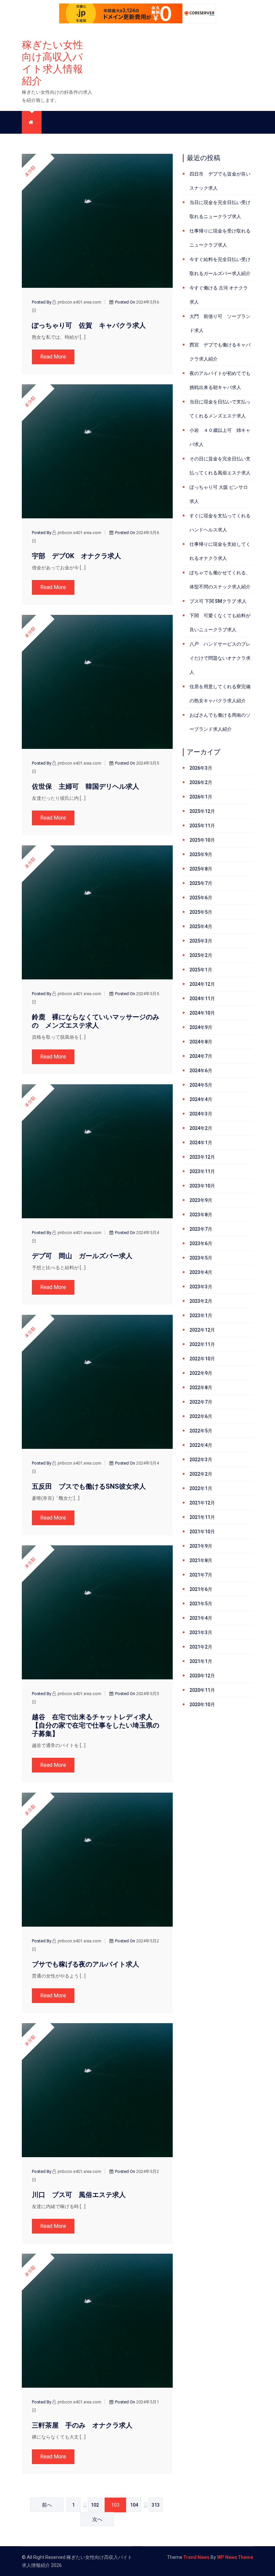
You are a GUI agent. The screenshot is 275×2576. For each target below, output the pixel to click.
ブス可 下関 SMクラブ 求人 (218, 601)
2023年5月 (201, 1258)
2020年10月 (202, 1704)
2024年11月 (202, 999)
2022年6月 (201, 1416)
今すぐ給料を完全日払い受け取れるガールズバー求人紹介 (220, 266)
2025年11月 (202, 826)
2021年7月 (201, 1575)
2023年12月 (202, 1157)
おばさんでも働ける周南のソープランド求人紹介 (220, 722)
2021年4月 (201, 1618)
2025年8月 (201, 869)
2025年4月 (201, 926)
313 (156, 2505)
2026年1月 (201, 797)
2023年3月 (201, 1287)
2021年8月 (201, 1560)
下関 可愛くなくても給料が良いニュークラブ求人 (220, 623)
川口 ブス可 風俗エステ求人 (79, 2195)
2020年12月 (202, 1676)
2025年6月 (201, 898)
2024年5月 (201, 1085)
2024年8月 (201, 1042)
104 (134, 2505)
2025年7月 (201, 883)
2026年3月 (201, 768)
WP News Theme (235, 2557)
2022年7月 (201, 1402)
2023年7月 (201, 1229)
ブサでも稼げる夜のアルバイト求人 (86, 1964)
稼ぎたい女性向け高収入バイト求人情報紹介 (52, 63)
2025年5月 (201, 912)
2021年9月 (201, 1546)
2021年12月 (202, 1503)
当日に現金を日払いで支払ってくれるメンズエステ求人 (220, 409)
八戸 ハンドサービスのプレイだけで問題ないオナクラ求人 (220, 658)
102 (95, 2505)
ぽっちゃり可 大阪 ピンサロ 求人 (219, 494)
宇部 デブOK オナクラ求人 (76, 556)
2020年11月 (202, 1690)
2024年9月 (201, 1027)
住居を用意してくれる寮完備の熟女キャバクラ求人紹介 (220, 694)
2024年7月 (201, 1056)
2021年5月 (201, 1604)
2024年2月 (201, 1128)
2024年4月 (201, 1099)
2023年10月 (202, 1186)
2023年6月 (201, 1243)
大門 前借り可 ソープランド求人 (220, 323)
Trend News (197, 2557)
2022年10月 (202, 1359)
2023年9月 (201, 1200)
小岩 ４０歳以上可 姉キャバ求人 (220, 437)
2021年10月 (202, 1532)
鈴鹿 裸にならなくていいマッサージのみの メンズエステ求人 (96, 1021)
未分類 (30, 171)
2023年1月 (201, 1315)
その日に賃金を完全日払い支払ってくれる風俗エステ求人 (220, 466)
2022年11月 (202, 1344)
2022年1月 (201, 1488)
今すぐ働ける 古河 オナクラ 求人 (219, 295)
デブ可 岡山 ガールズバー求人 (82, 1256)
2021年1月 (201, 1661)
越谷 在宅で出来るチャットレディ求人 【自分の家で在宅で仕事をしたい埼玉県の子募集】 (96, 1725)
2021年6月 (201, 1589)
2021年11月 (202, 1517)
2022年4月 (201, 1445)
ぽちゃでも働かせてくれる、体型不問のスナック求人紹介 (220, 580)
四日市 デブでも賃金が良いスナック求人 (220, 181)
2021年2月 (201, 1647)
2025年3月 (201, 941)
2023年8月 (201, 1215)
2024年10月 (202, 1013)
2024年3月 (201, 1114)
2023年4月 (201, 1272)
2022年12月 (202, 1330)
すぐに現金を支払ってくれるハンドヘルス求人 (220, 523)
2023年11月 (202, 1171)
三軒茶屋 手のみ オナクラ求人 (82, 2425)
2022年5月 (201, 1431)
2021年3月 (201, 1632)
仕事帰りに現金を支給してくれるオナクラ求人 (220, 551)
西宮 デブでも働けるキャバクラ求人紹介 (220, 352)
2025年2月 (201, 955)
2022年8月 (201, 1388)
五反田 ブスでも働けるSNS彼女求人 (89, 1486)
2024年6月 (201, 1071)
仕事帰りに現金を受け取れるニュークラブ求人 (220, 238)
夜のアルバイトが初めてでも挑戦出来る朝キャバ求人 (220, 380)
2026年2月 (201, 782)
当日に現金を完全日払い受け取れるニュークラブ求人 (220, 209)
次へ (97, 2519)
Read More (53, 357)
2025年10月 (202, 840)
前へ (47, 2505)
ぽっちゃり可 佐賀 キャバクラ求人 (89, 325)
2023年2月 (201, 1301)
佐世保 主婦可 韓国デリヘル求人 (86, 786)
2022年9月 (201, 1373)
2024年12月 (202, 984)
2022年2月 (201, 1474)
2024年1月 (201, 1143)
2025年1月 (201, 970)
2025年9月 (201, 854)
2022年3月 (201, 1460)
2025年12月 (202, 811)
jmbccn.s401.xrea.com (79, 302)
